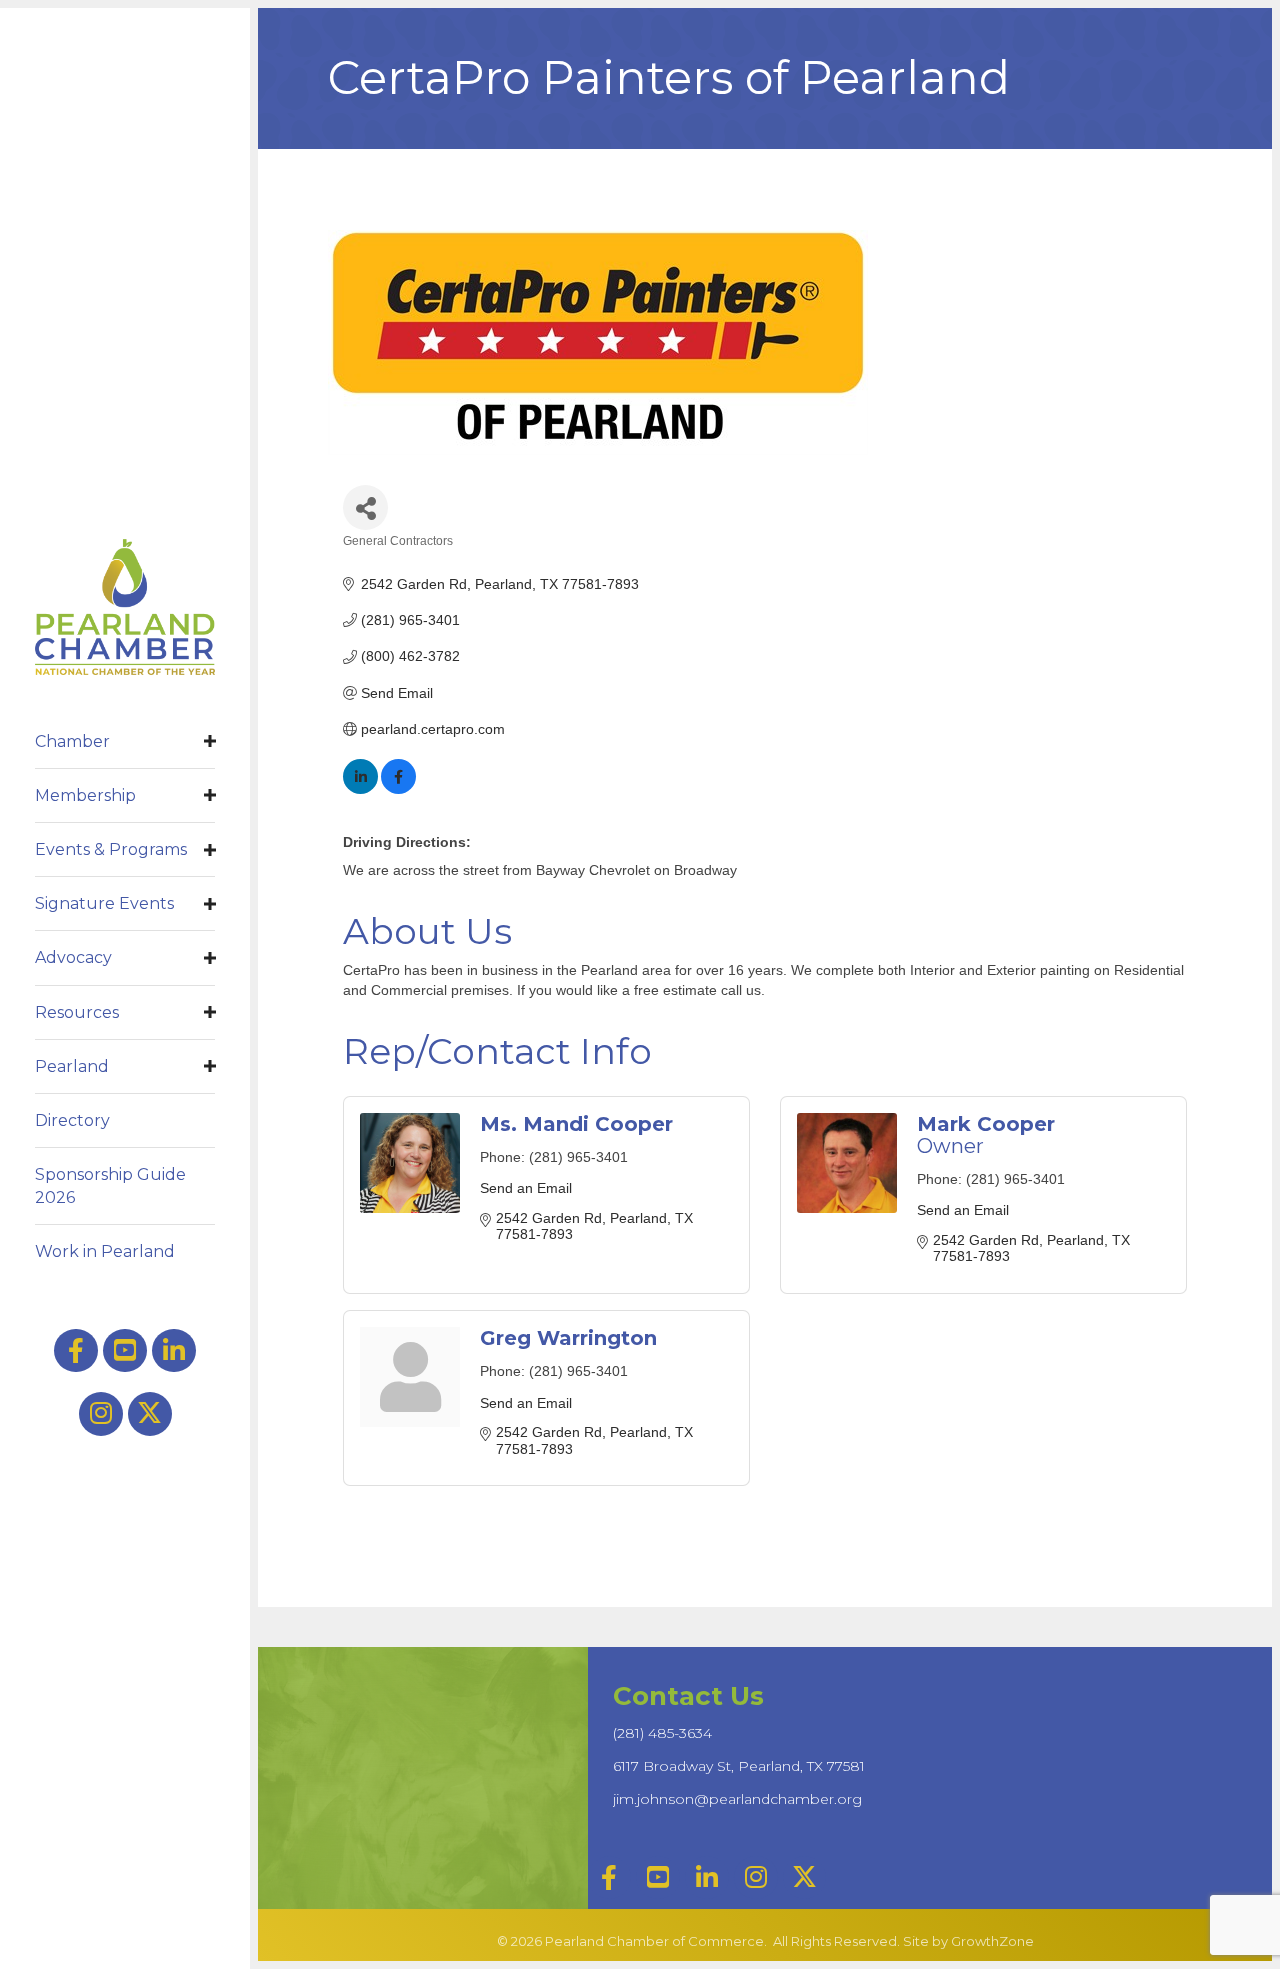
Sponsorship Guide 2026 (110, 1186)
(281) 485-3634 (662, 1733)
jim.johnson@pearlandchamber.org (737, 1799)
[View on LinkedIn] (360, 789)
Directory (72, 1120)
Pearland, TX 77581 (739, 1766)
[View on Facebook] (398, 789)
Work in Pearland (105, 1251)
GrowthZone (992, 1941)
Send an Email (526, 1188)
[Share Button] (365, 507)
